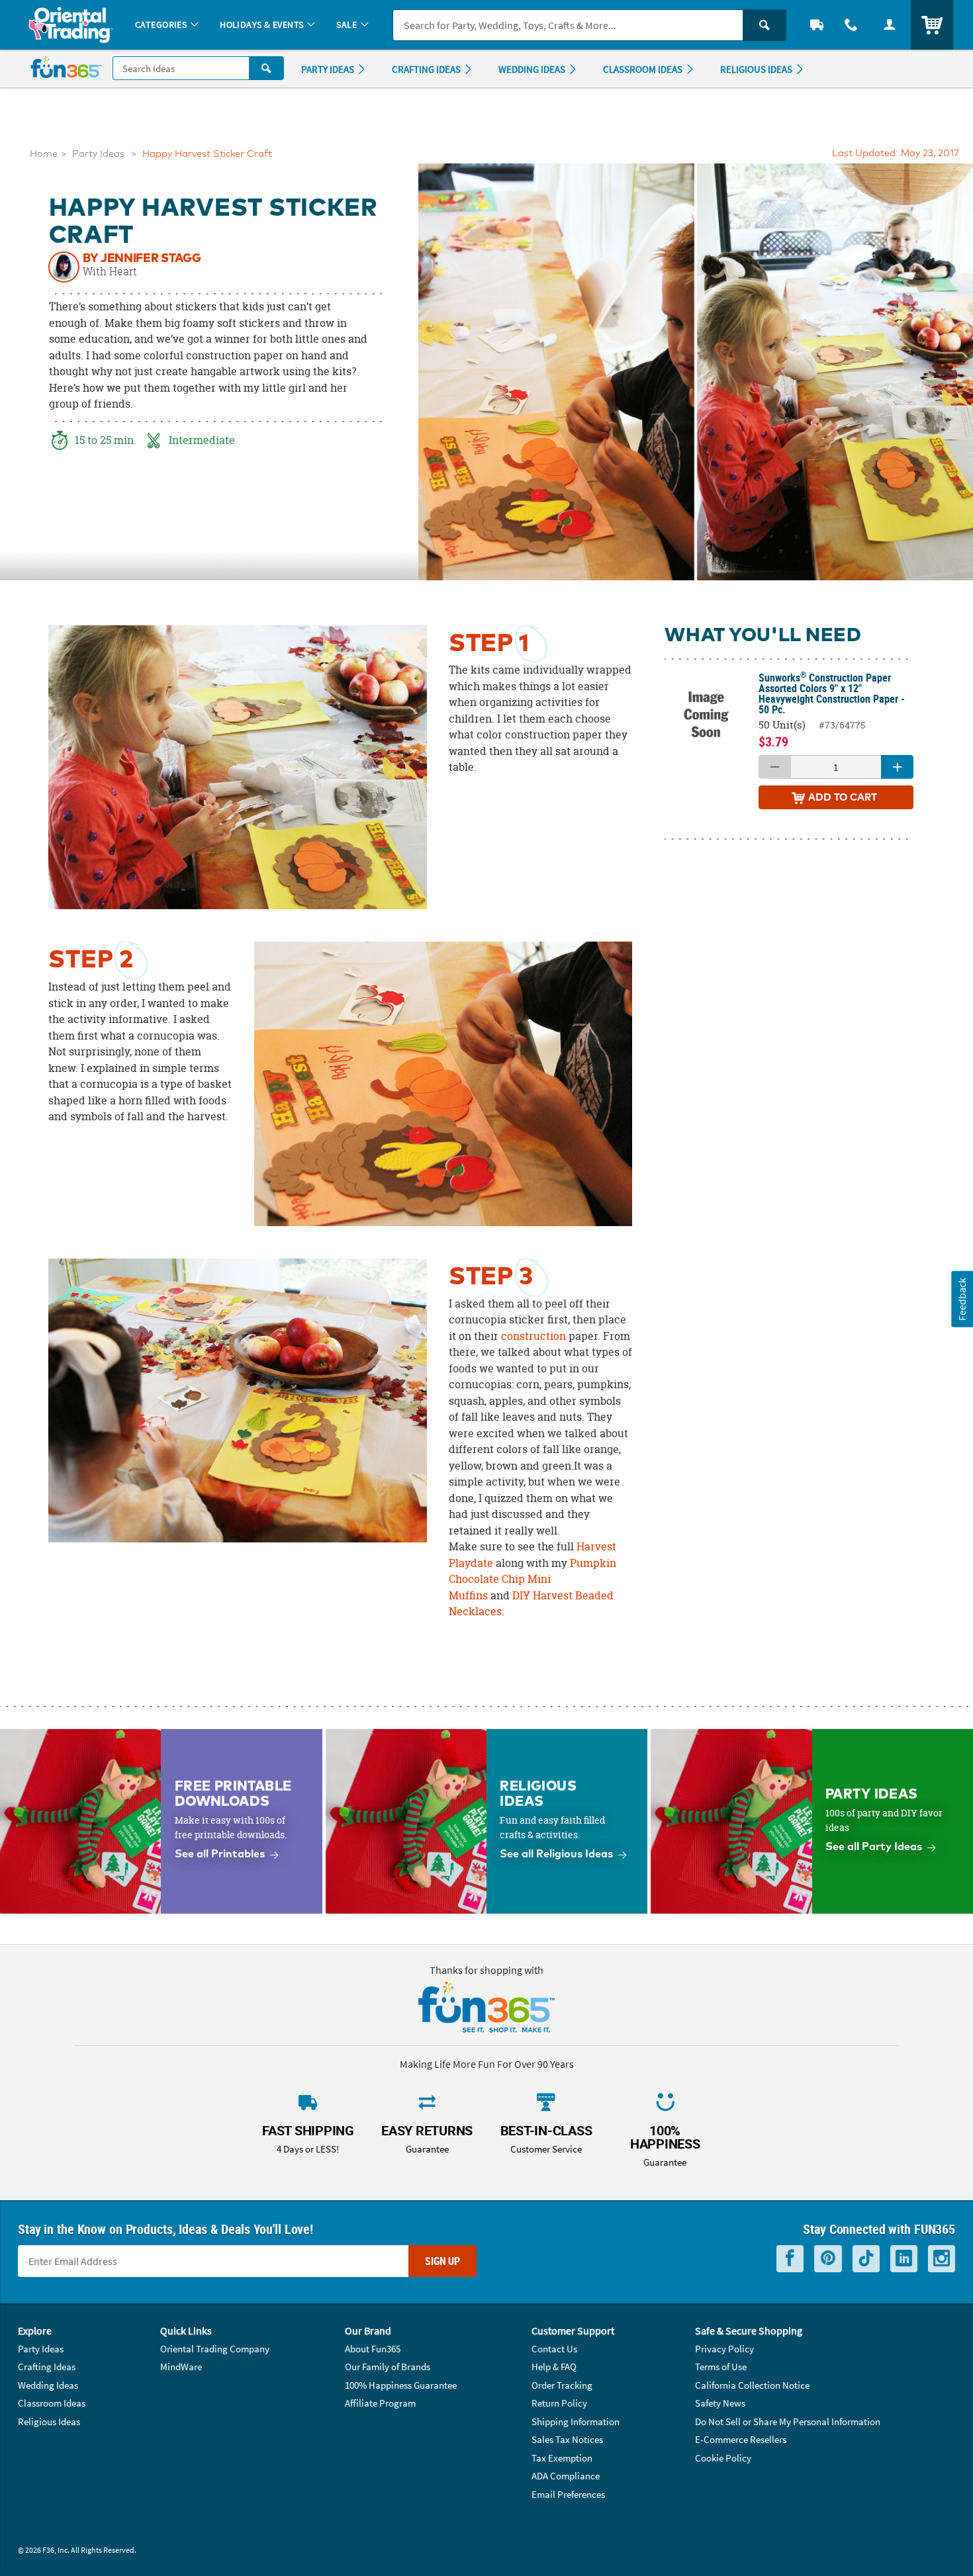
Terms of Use (721, 2367)
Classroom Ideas (52, 2403)
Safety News (720, 2403)
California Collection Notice (752, 2385)
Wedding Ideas (48, 2385)
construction (533, 1336)
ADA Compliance (566, 2476)
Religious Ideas (49, 2421)
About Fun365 (373, 2349)
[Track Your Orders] (817, 25)
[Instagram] (942, 2259)
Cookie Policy (723, 2458)
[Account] (890, 25)
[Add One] (897, 767)
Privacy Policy (724, 2349)
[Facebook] (790, 2259)
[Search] (764, 25)
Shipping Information (576, 2421)
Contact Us (554, 2349)
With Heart (110, 272)
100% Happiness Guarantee (401, 2385)
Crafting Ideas (47, 2367)
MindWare (181, 2367)
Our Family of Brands (388, 2367)
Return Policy (559, 2403)
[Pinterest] (828, 2259)
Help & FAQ (554, 2367)
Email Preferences (568, 2494)
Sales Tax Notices (567, 2439)
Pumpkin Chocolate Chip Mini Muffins (533, 1579)
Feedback (962, 1299)
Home (44, 154)
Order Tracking (562, 2385)
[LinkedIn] (904, 2259)
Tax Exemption (562, 2458)
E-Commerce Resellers (741, 2439)
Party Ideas (98, 154)
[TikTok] (866, 2259)
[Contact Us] (851, 25)
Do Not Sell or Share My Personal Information (788, 2421)
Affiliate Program (380, 2403)
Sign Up (442, 2261)
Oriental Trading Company (215, 2349)
